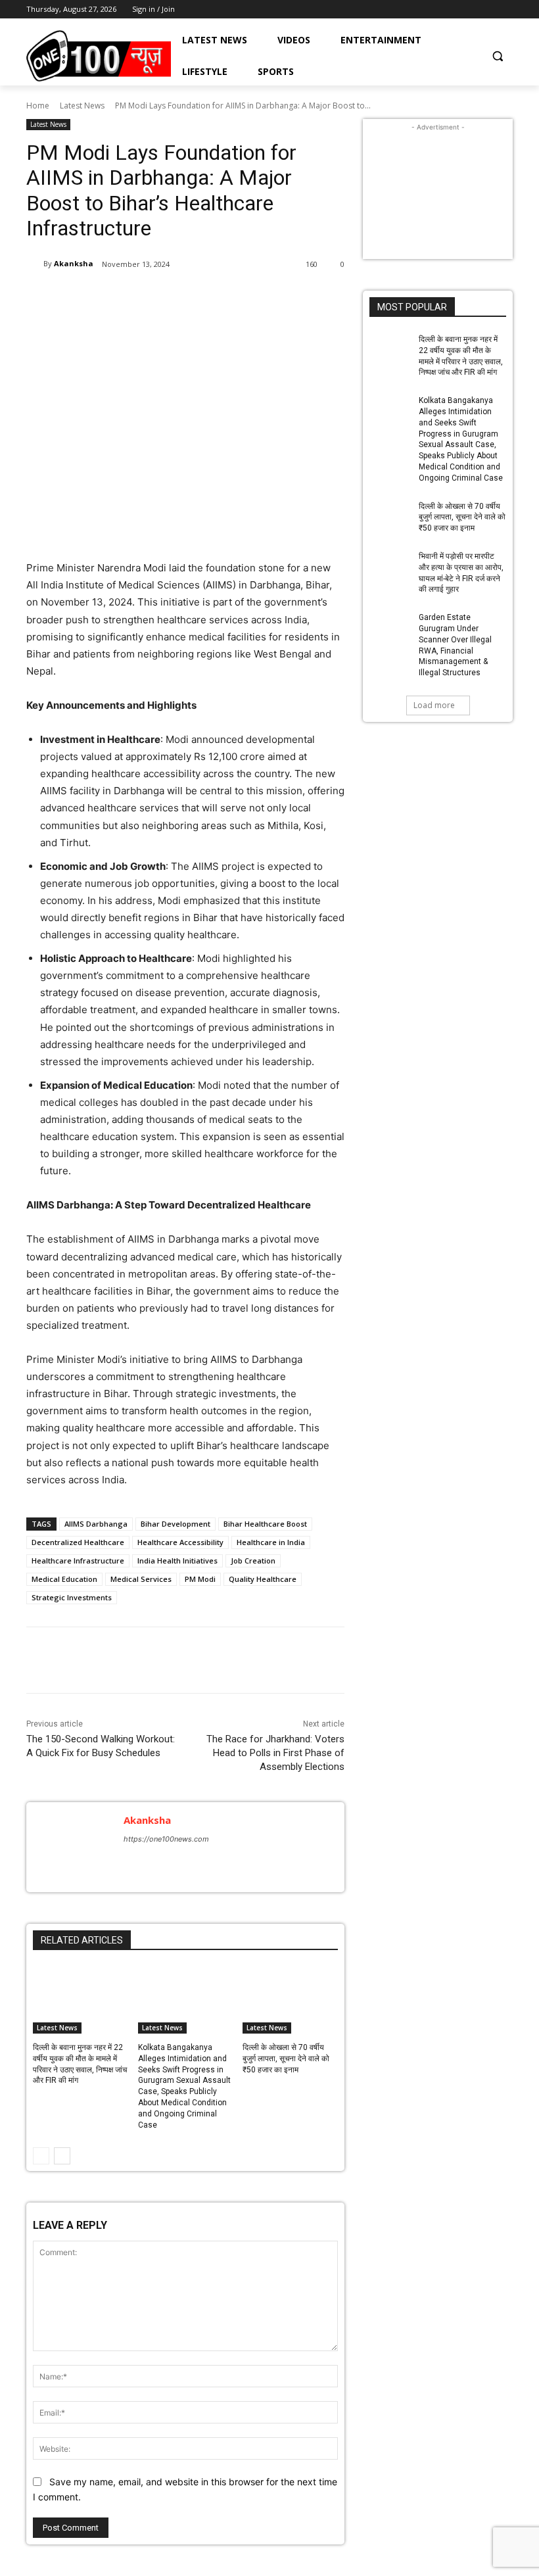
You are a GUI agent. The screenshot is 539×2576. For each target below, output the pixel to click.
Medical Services (141, 1579)
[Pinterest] (181, 298)
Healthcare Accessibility (180, 1542)
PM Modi (200, 1579)
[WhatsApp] (212, 298)
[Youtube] (505, 10)
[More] (243, 298)
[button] (497, 56)
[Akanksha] (35, 264)
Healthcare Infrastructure (78, 1561)
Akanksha (74, 263)
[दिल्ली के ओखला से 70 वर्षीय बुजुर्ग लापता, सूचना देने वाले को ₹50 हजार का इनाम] (290, 2000)
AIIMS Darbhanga (96, 1524)
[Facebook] (451, 10)
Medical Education (64, 1579)
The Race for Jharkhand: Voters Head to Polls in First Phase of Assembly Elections (275, 1753)
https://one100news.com (166, 1839)
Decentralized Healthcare (78, 1542)
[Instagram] (469, 10)
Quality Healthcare (263, 1579)
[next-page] (62, 2156)
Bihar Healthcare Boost (265, 1524)
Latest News (82, 106)
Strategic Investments (72, 1597)
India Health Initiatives (177, 1561)
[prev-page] (41, 2156)
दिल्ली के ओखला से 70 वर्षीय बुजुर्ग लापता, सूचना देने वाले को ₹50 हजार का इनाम (286, 2059)
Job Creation (253, 1561)
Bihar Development (176, 1524)
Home (38, 106)
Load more (434, 705)
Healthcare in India (271, 1542)
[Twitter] (487, 10)
